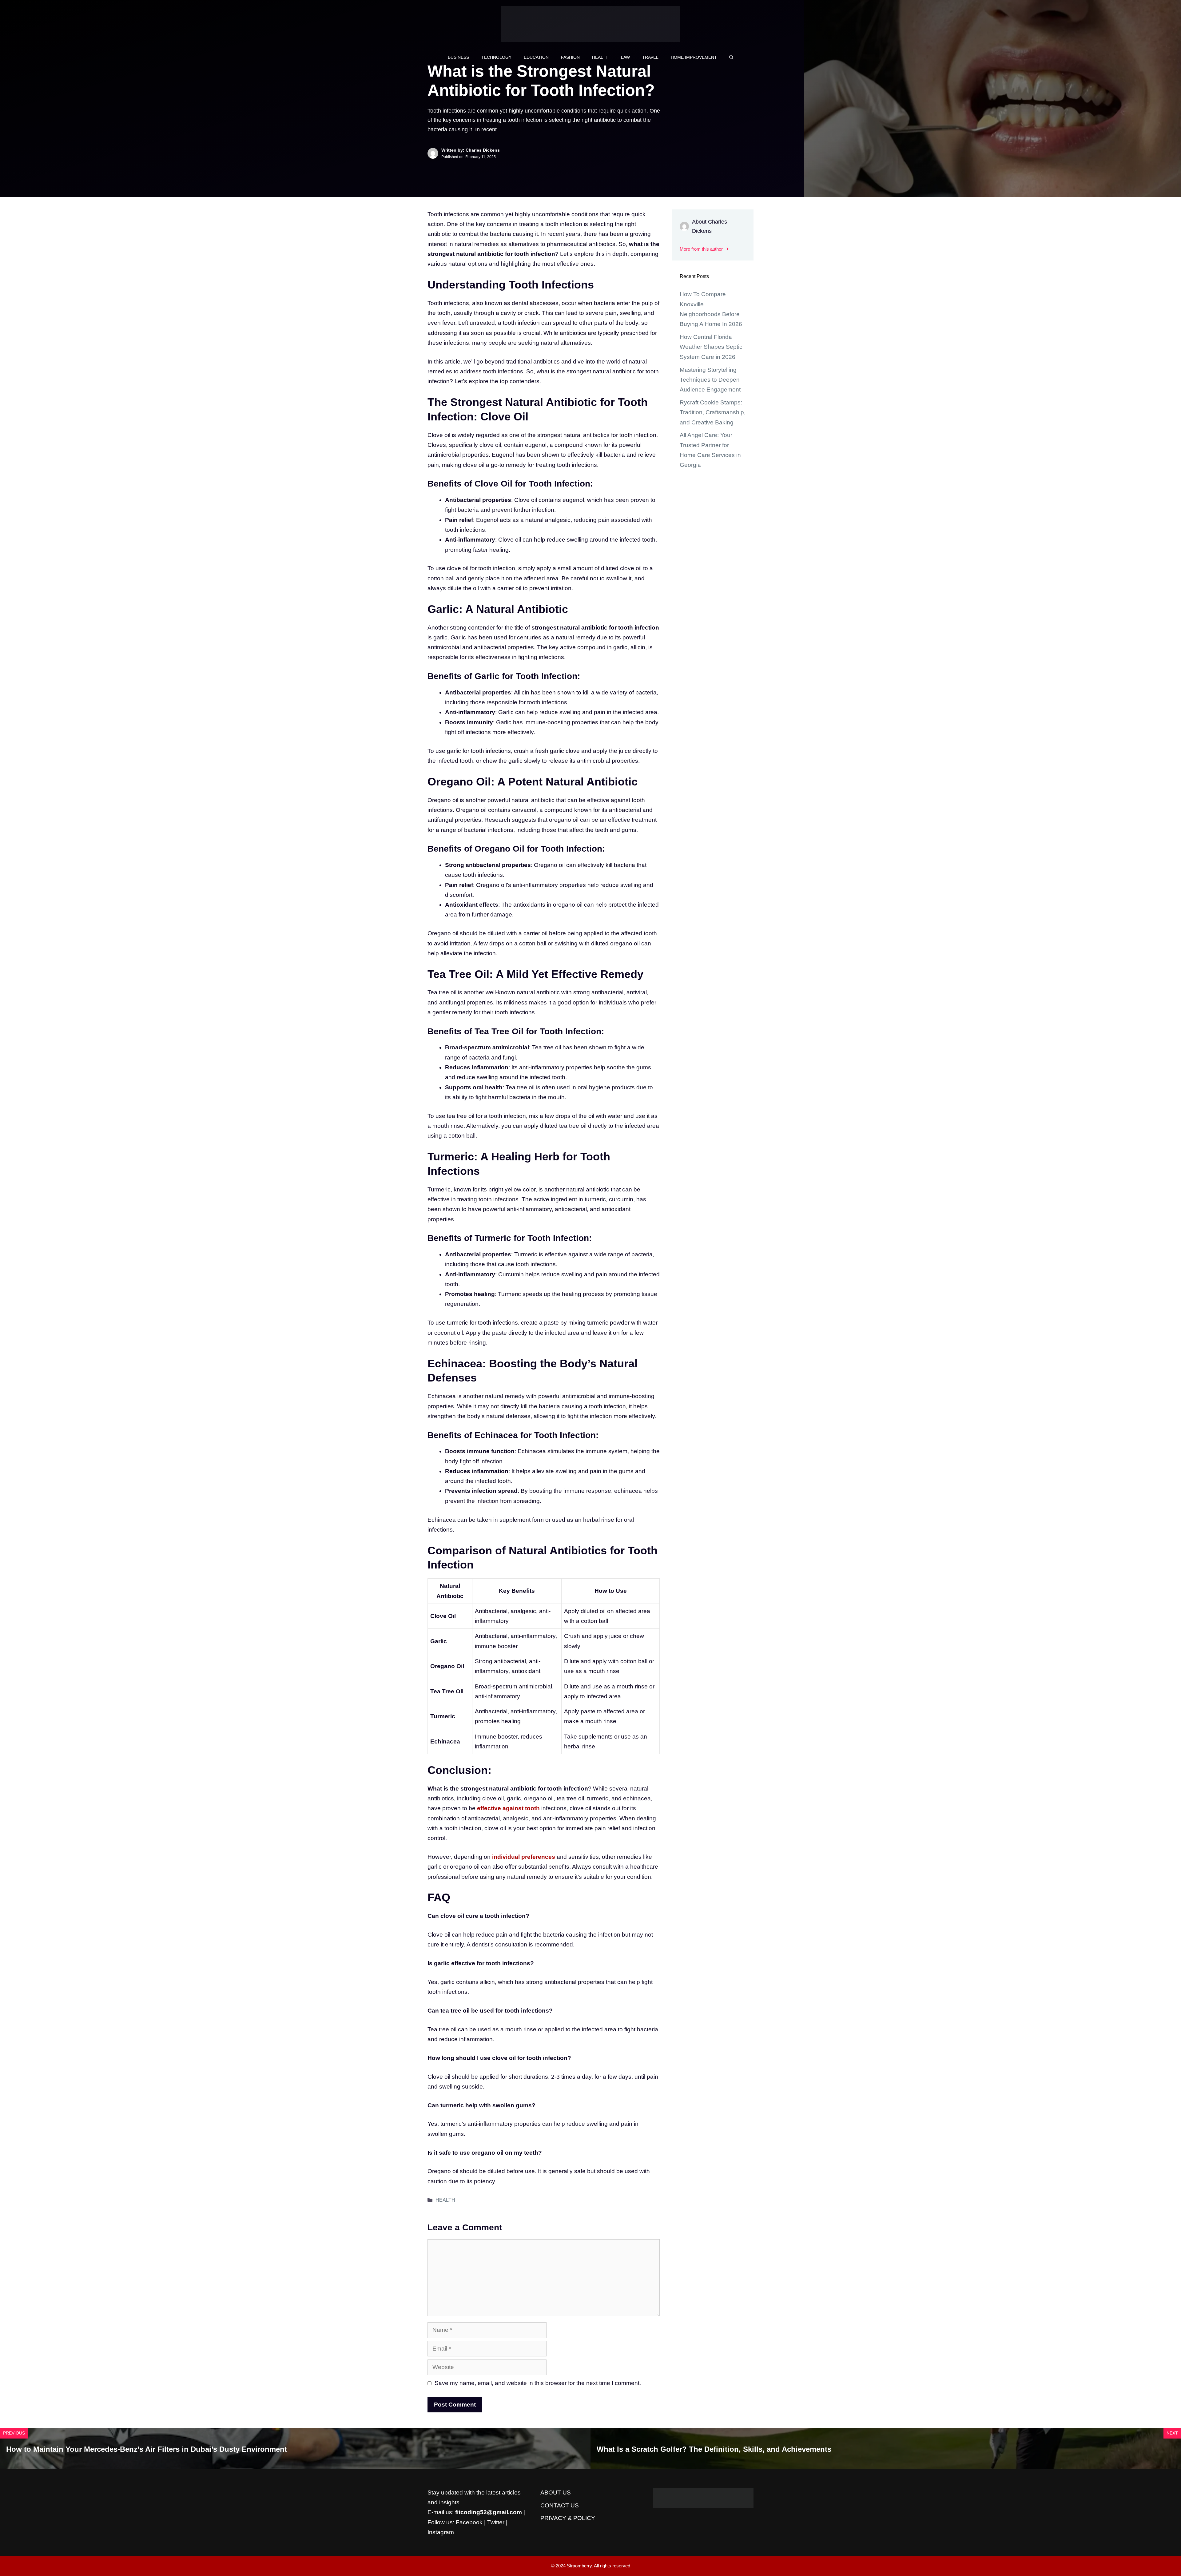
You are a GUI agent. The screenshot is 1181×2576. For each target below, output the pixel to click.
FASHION (570, 57)
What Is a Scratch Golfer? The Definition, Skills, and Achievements (714, 2449)
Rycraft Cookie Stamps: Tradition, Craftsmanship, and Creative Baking (713, 412)
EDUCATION (536, 57)
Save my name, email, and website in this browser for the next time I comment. (538, 2383)
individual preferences (524, 1857)
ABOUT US (556, 2493)
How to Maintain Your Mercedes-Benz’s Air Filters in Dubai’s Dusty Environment (147, 2449)
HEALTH (600, 57)
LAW (625, 57)
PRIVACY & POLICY (568, 2518)
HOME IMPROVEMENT (694, 57)
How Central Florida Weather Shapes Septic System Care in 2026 (711, 347)
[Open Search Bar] (731, 57)
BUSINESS (458, 57)
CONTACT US (560, 2505)
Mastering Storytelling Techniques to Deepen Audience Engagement (710, 380)
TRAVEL (650, 57)
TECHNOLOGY (496, 57)
